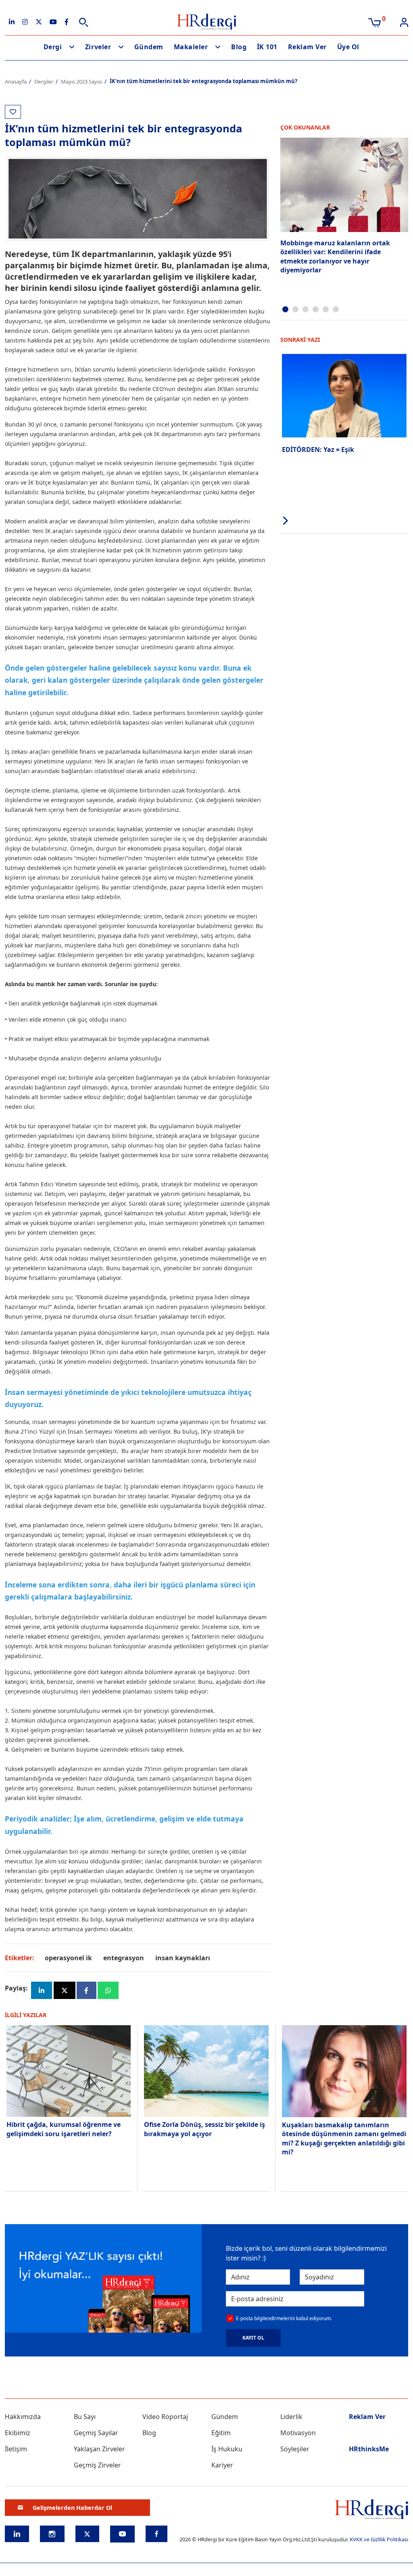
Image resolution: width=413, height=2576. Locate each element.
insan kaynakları (183, 1958)
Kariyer (222, 2465)
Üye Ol (348, 47)
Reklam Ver (307, 47)
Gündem (149, 47)
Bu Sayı (85, 2417)
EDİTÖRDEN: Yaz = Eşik (318, 450)
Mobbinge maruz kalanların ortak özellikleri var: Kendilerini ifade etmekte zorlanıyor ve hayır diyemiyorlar (335, 256)
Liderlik (291, 2417)
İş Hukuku (227, 2449)
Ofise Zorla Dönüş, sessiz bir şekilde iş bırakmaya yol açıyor (204, 2129)
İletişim (16, 2449)
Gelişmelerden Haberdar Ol (72, 2508)
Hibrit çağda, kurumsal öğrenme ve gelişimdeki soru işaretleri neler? (64, 2129)
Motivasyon (298, 2433)
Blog (239, 47)
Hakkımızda (23, 2417)
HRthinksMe (369, 2449)
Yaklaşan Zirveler (99, 2449)
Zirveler (98, 47)
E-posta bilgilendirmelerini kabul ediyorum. (284, 2318)
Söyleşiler (295, 2449)
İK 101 (267, 47)
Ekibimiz (18, 2433)
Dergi (53, 47)
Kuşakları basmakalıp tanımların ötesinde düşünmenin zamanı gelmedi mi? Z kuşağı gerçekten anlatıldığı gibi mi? (344, 2138)
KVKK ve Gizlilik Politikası (379, 2539)
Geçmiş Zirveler (97, 2465)
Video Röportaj (165, 2417)
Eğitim (221, 2433)
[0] (374, 22)
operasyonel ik (68, 1958)
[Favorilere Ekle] (13, 112)
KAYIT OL (253, 2338)
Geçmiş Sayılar (96, 2433)
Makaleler (191, 47)
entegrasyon (124, 1958)
